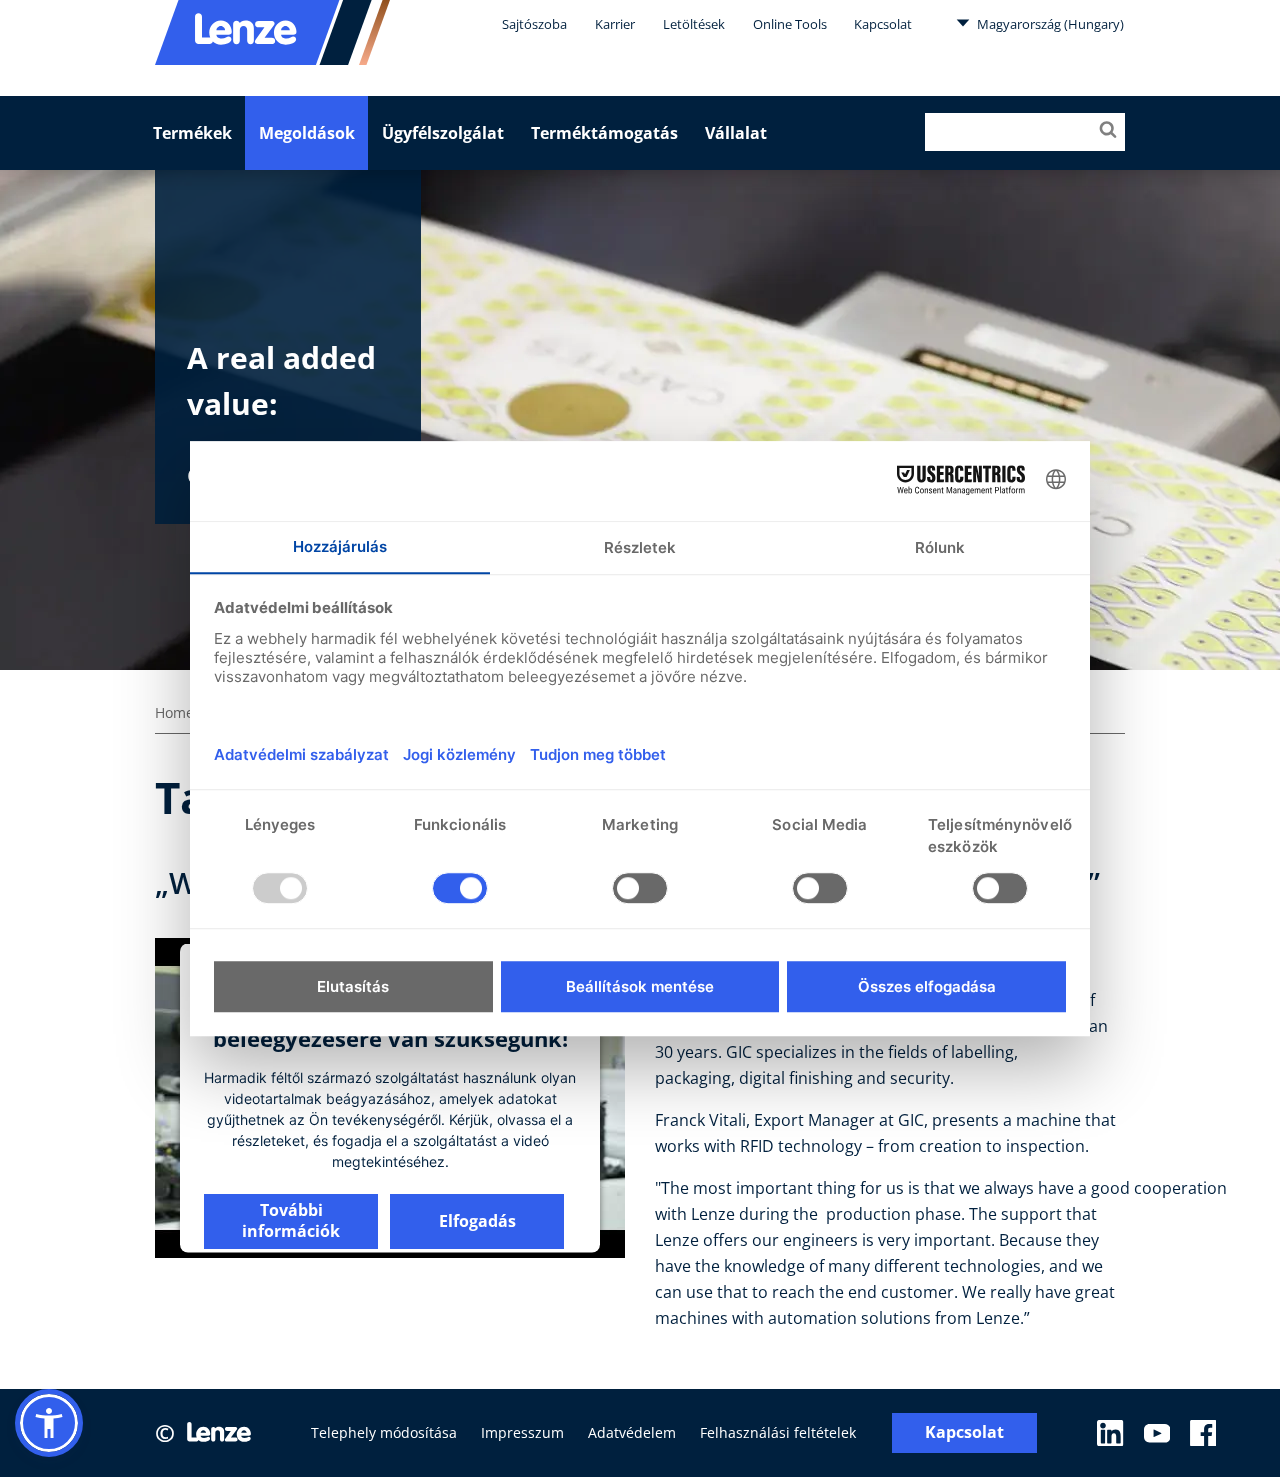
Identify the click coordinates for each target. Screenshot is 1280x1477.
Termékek (192, 133)
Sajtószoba (534, 24)
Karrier (615, 24)
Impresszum (522, 1432)
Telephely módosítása (384, 1432)
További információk (291, 1220)
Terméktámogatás (604, 133)
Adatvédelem (632, 1432)
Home (174, 712)
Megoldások (307, 133)
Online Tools (790, 24)
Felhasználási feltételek (778, 1432)
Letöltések (694, 24)
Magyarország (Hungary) (1049, 24)
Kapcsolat (883, 24)
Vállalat (736, 133)
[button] (49, 1423)
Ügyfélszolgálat (443, 133)
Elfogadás (477, 1220)
